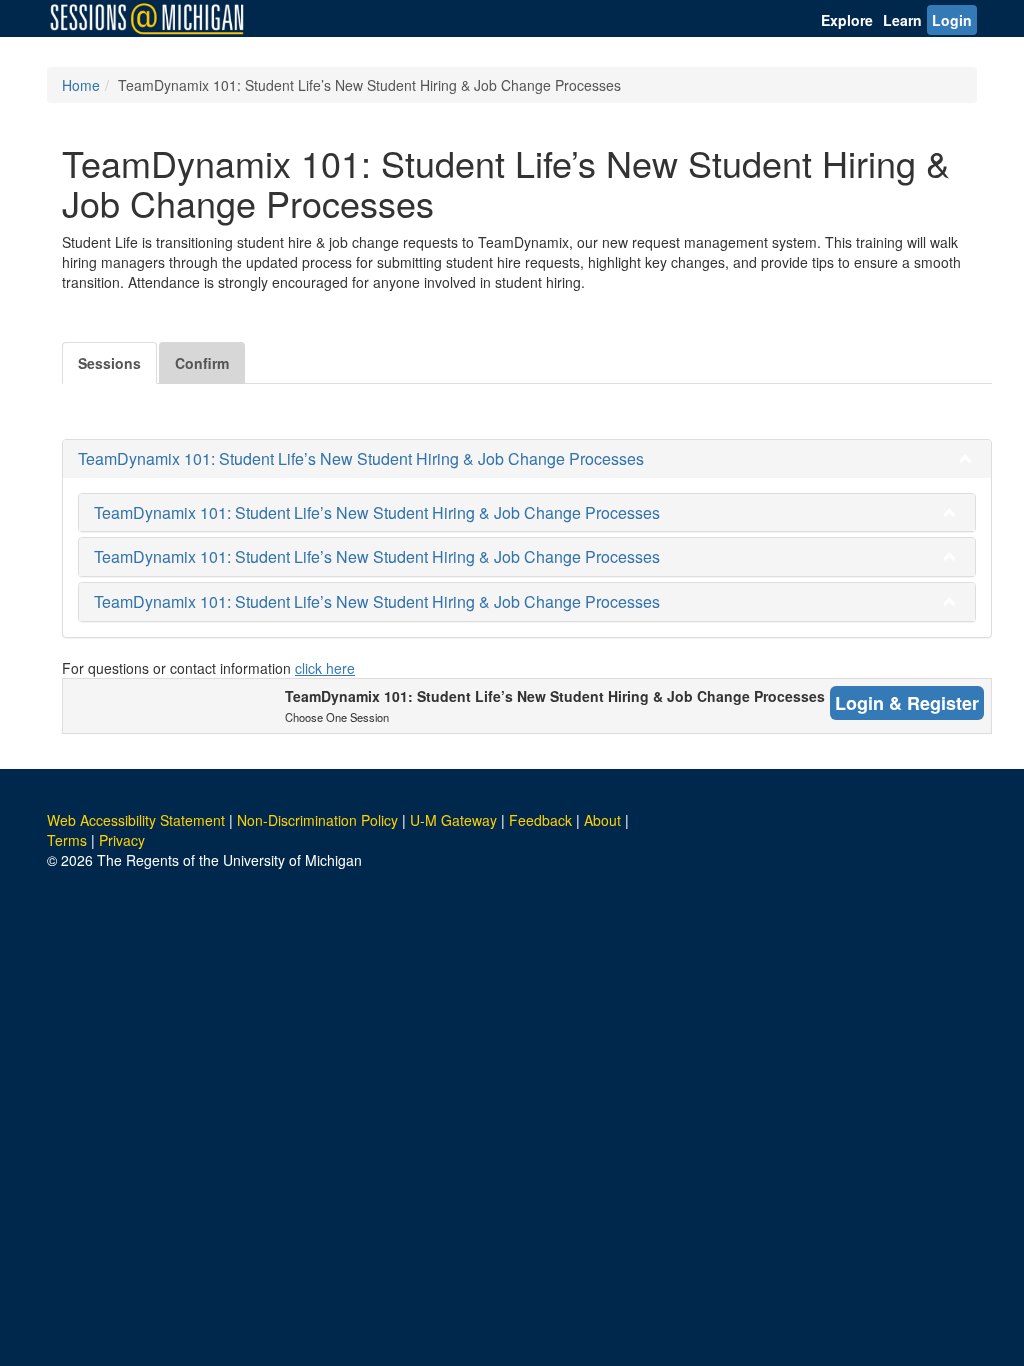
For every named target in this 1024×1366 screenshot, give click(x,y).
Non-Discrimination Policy (317, 820)
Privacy (122, 840)
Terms (67, 840)
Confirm (202, 363)
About (602, 820)
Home (81, 85)
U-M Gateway (453, 820)
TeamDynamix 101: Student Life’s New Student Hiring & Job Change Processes (361, 458)
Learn (902, 20)
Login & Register (907, 703)
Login (952, 20)
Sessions (109, 363)
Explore (847, 20)
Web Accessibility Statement (136, 820)
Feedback (540, 820)
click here (325, 668)
